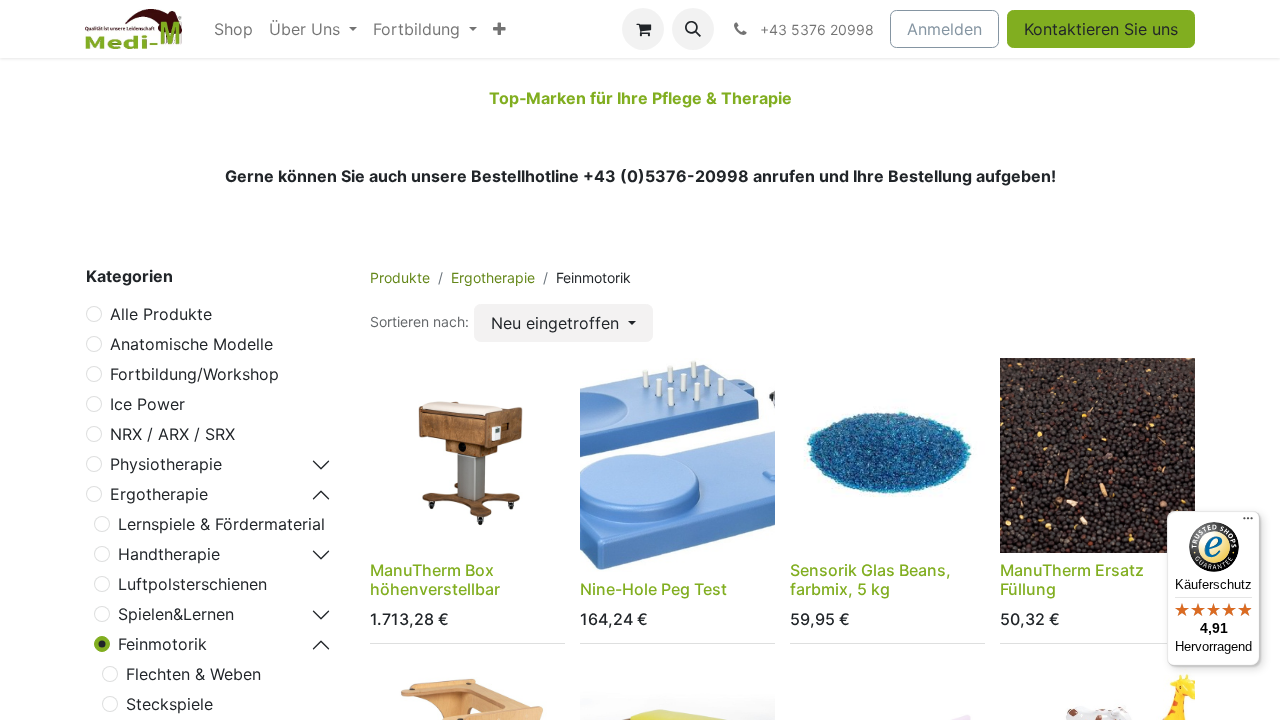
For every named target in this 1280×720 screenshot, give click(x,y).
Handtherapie (169, 554)
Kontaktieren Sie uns (1101, 29)
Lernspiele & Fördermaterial (221, 524)
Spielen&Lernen (176, 614)
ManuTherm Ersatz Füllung (1072, 579)
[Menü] (1248, 523)
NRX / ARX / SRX (172, 434)
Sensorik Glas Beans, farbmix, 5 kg (870, 579)
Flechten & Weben (193, 674)
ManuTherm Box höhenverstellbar (435, 579)
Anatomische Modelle (191, 344)
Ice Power (147, 404)
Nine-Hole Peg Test (653, 589)
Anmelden (944, 29)
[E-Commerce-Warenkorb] (643, 29)
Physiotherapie (166, 464)
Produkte (400, 277)
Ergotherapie (159, 494)
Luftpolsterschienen (192, 584)
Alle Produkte (161, 314)
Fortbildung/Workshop (194, 374)
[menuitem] (233, 29)
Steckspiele (169, 704)
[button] (693, 29)
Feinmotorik (162, 644)
